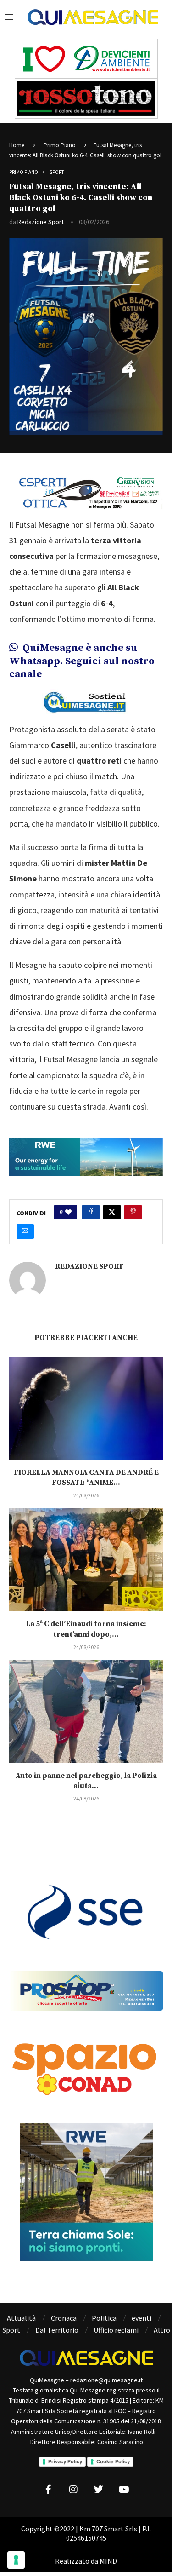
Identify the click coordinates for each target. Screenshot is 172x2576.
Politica (104, 2318)
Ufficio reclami (116, 2330)
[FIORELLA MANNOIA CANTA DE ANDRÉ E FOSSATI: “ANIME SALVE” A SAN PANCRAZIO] (86, 1408)
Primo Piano (60, 145)
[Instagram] (73, 2490)
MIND (108, 2561)
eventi (141, 2318)
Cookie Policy (113, 2461)
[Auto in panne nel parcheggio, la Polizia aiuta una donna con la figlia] (86, 1711)
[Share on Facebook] (91, 1212)
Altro (162, 2330)
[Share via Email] (25, 1231)
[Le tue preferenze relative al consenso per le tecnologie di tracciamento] (16, 2560)
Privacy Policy (65, 2461)
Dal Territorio (57, 2330)
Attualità (21, 2318)
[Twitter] (99, 2490)
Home (17, 145)
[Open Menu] (9, 17)
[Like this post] (68, 1212)
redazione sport (41, 222)
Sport (11, 2330)
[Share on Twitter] (112, 1212)
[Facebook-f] (48, 2490)
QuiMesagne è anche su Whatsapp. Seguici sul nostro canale (82, 661)
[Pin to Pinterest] (133, 1212)
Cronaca (64, 2318)
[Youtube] (124, 2490)
